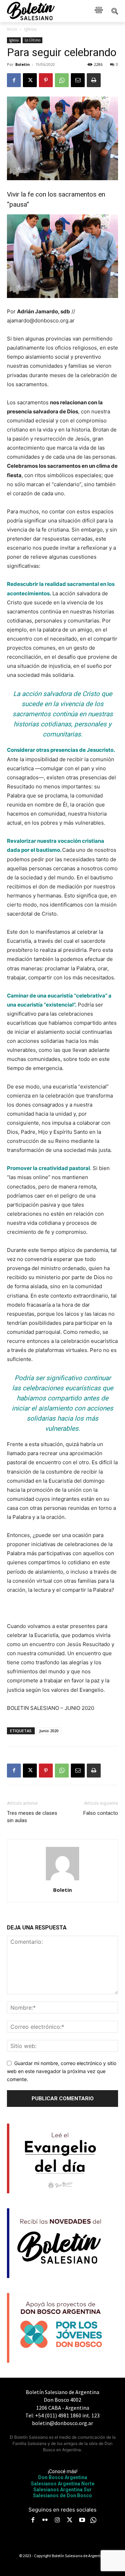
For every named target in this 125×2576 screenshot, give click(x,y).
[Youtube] (82, 2521)
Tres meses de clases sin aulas (32, 1817)
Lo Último (32, 40)
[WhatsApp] (62, 80)
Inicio (12, 29)
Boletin (23, 64)
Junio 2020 (49, 1731)
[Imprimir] (94, 80)
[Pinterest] (46, 80)
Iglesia (30, 29)
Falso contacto (101, 1813)
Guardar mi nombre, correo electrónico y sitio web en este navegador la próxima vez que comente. (62, 2071)
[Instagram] (57, 2521)
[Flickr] (45, 2521)
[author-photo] (62, 1880)
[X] (30, 80)
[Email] (78, 80)
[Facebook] (14, 80)
